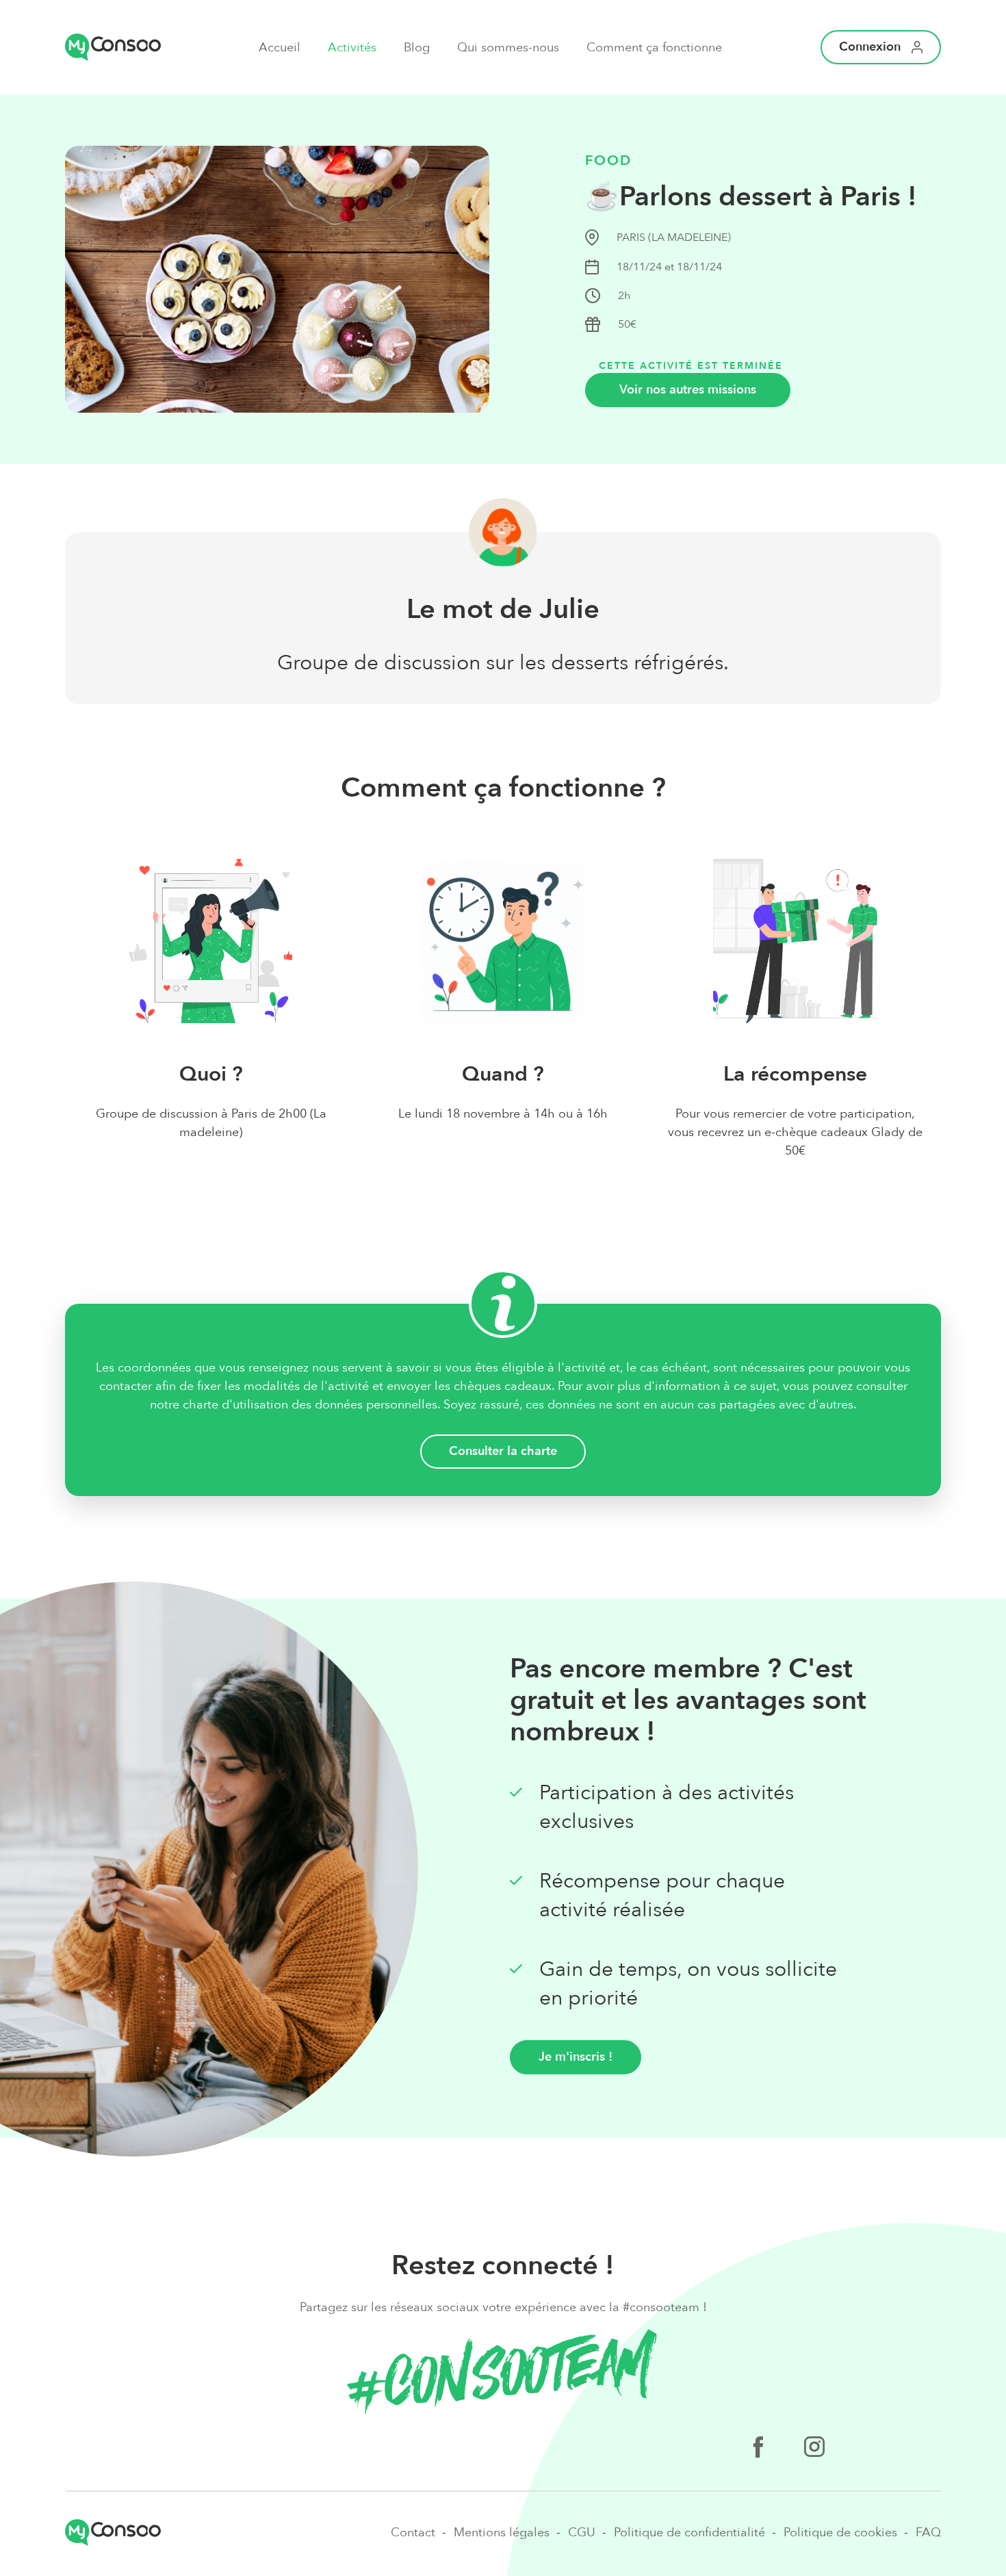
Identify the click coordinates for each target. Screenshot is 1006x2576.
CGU (582, 2533)
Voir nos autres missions (688, 390)
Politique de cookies (840, 2533)
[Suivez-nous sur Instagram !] (814, 2449)
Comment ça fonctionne (654, 48)
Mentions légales (502, 2533)
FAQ (928, 2533)
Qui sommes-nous (508, 48)
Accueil (280, 48)
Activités (352, 48)
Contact (413, 2533)
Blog (417, 48)
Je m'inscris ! (576, 2057)
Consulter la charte (503, 1451)
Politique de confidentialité (689, 2533)
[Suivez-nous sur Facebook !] (758, 2449)
